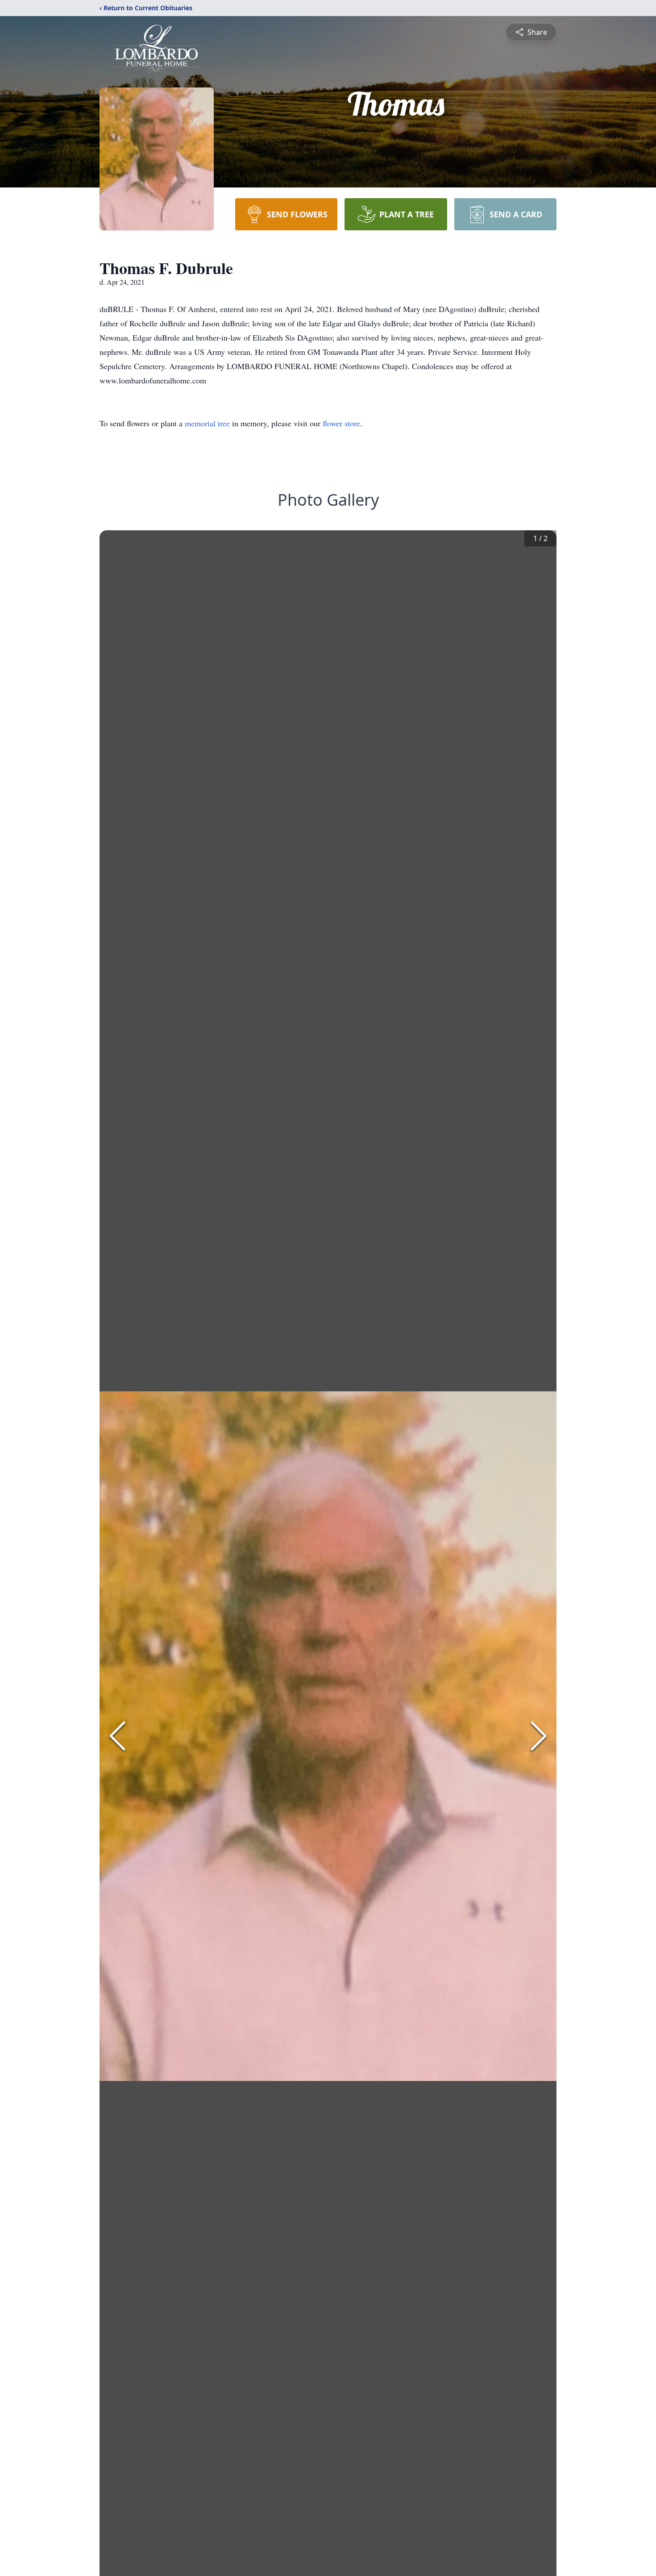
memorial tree (207, 423)
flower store (341, 423)
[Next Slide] (539, 1736)
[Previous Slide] (117, 1736)
